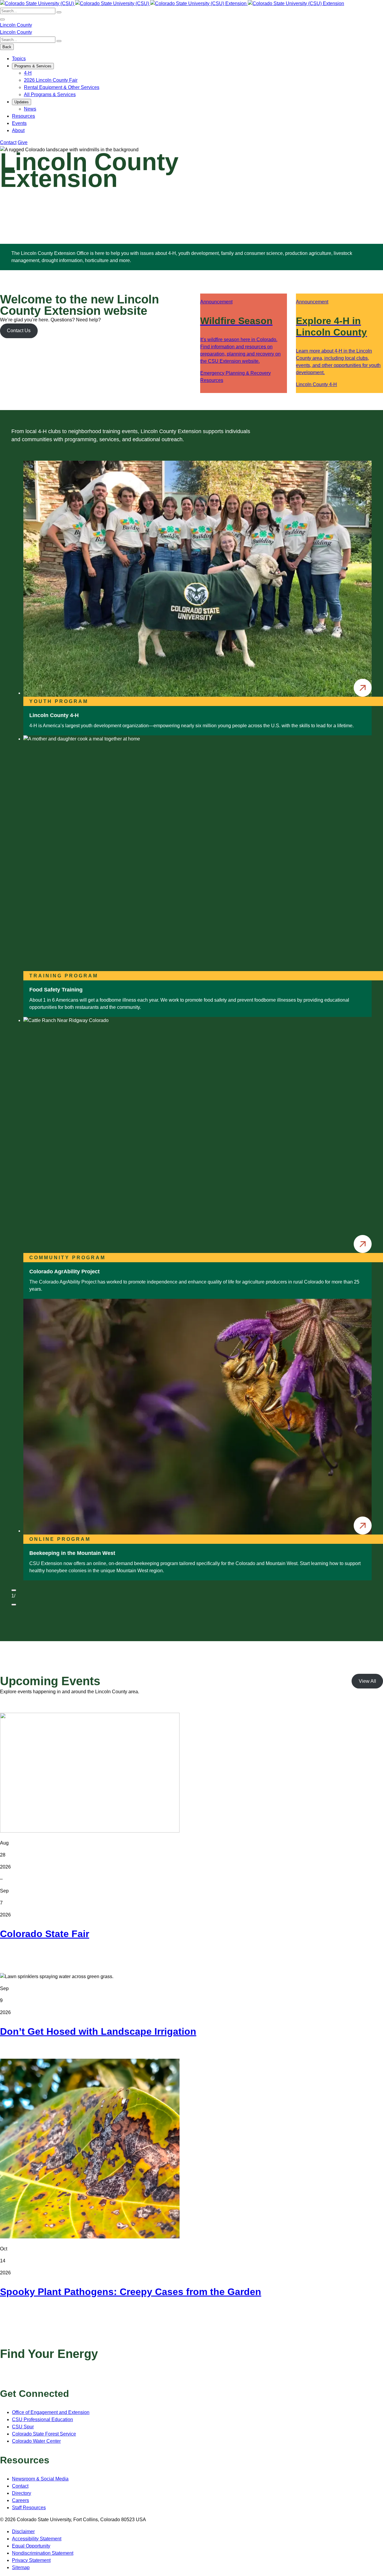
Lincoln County (16, 25)
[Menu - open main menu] (2, 19)
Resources (23, 116)
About (18, 130)
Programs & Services (33, 66)
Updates (22, 102)
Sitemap (21, 2567)
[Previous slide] (14, 1590)
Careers (20, 2500)
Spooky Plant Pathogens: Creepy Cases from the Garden (131, 2292)
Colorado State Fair (45, 1934)
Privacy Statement (31, 2560)
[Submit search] (59, 12)
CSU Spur (23, 2427)
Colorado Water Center (36, 2441)
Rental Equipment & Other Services (62, 87)
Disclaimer (23, 2532)
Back (7, 47)
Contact (8, 142)
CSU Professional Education (42, 2419)
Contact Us (19, 331)
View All (367, 1681)
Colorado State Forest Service (44, 2434)
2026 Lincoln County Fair (51, 80)
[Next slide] (14, 1605)
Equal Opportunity (31, 2546)
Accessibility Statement (37, 2539)
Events (19, 123)
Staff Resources (29, 2508)
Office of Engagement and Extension (51, 2412)
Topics (19, 59)
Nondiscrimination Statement (43, 2553)
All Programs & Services (50, 95)
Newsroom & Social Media (40, 2479)
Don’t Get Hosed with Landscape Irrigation (98, 2031)
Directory (22, 2493)
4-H (28, 73)
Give (23, 142)
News (30, 109)
